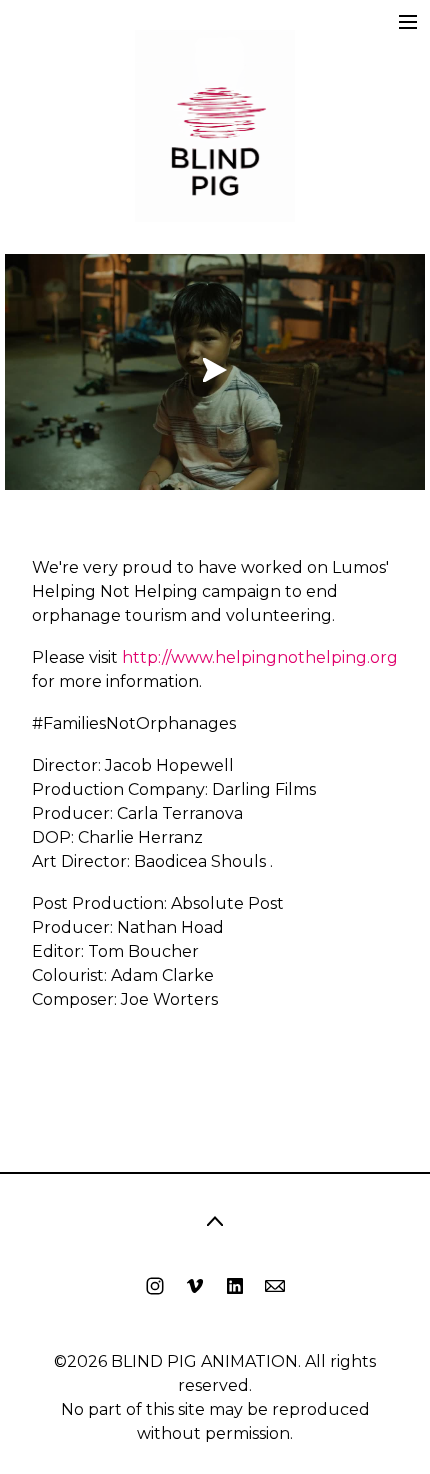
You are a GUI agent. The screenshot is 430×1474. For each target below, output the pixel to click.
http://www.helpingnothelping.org (260, 657)
